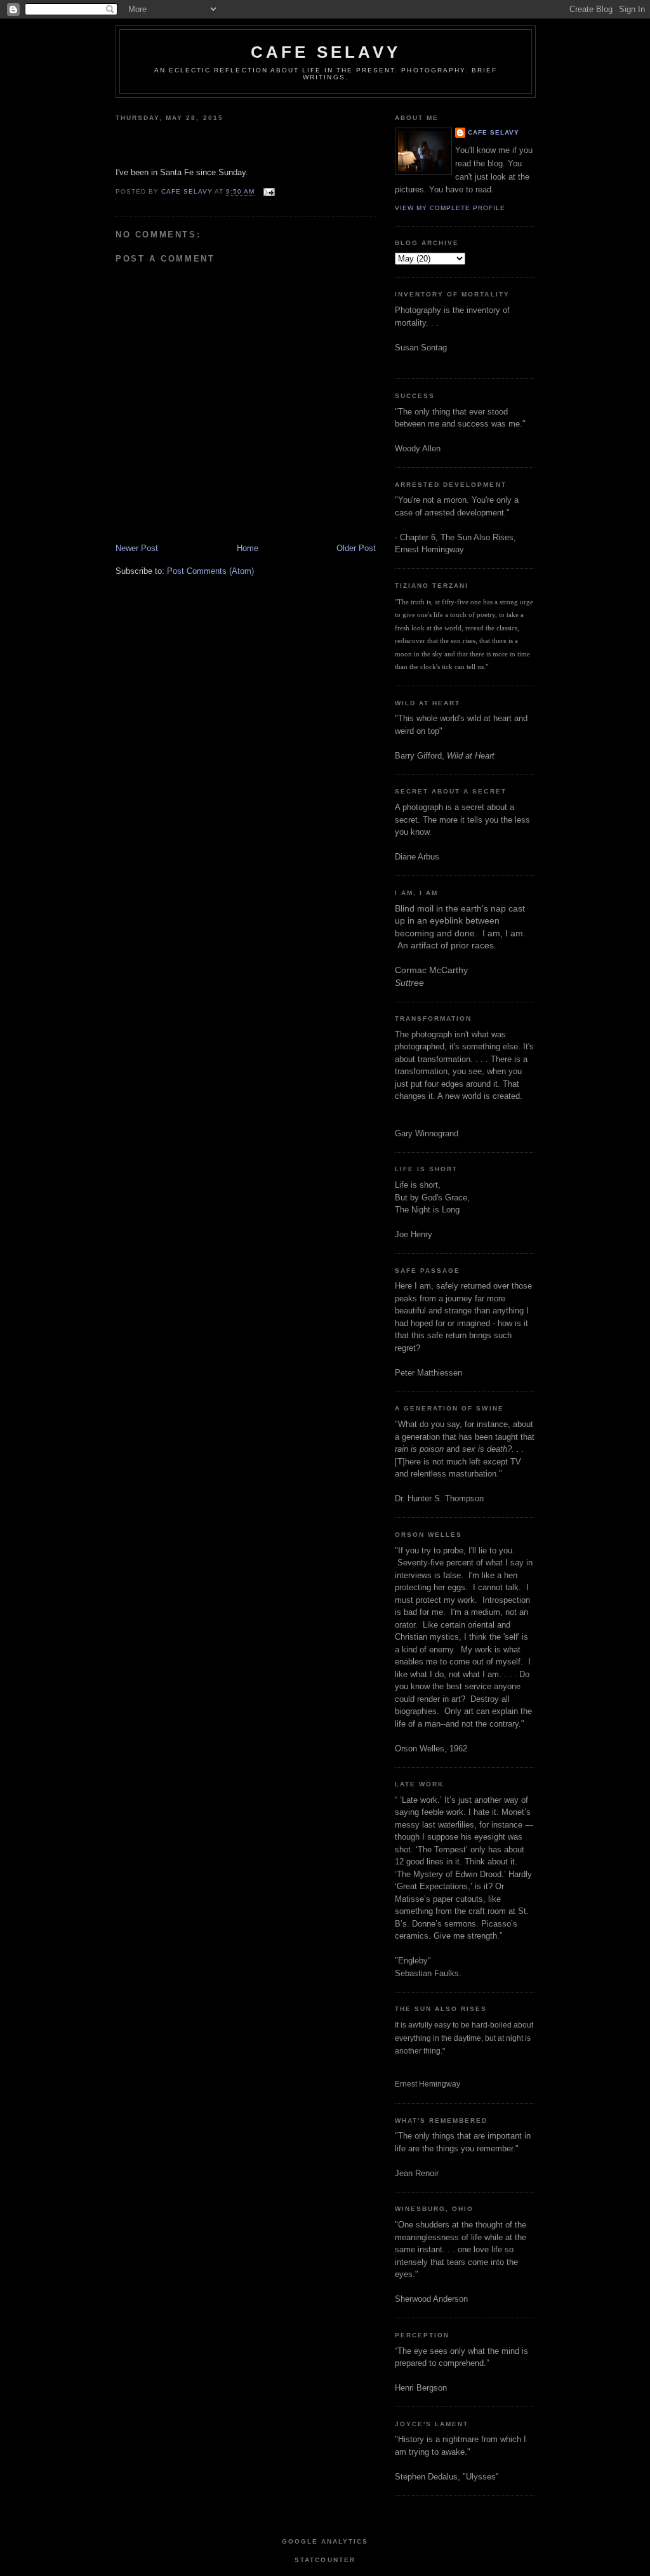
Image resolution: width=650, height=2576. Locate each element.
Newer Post (137, 548)
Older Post (356, 548)
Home (248, 548)
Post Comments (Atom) (210, 571)
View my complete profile (450, 208)
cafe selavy (326, 52)
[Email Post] (268, 192)
